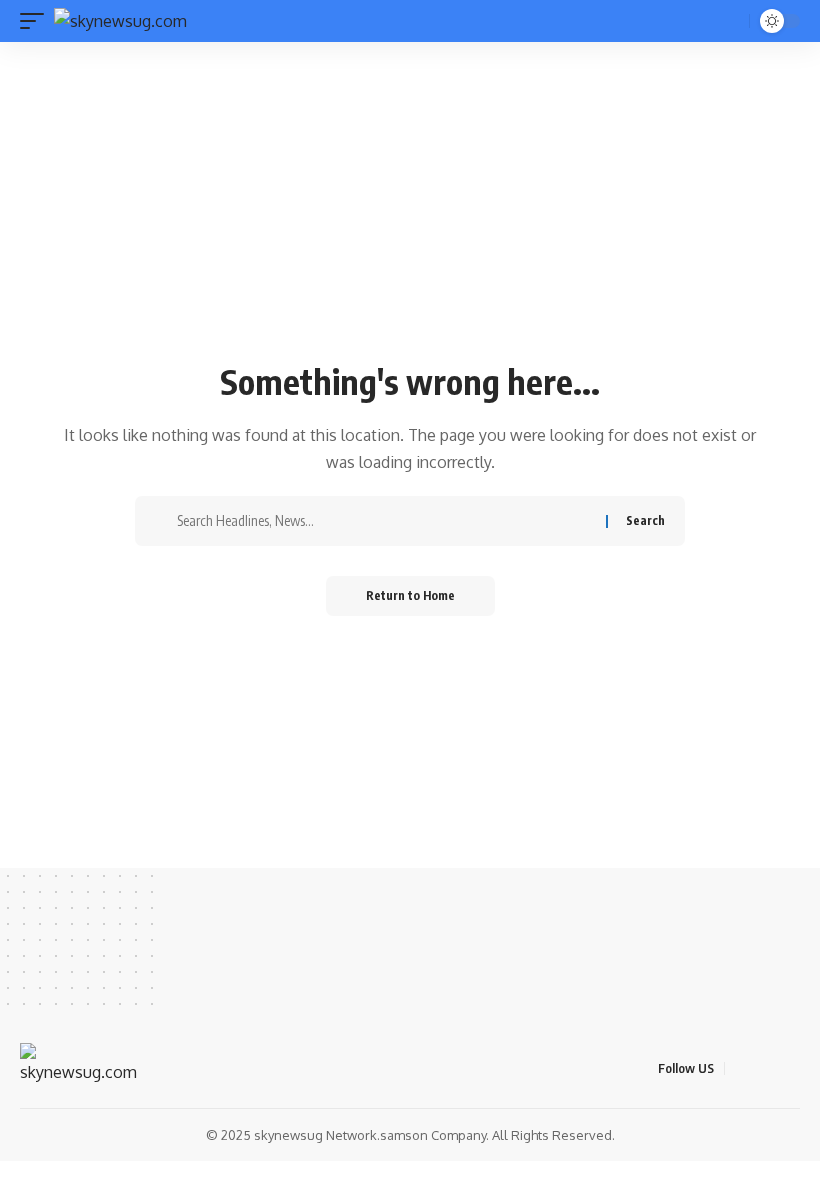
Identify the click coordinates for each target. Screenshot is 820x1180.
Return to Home (410, 595)
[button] (37, 21)
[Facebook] (741, 1067)
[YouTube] (789, 1067)
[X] (765, 1067)
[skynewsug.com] (120, 21)
